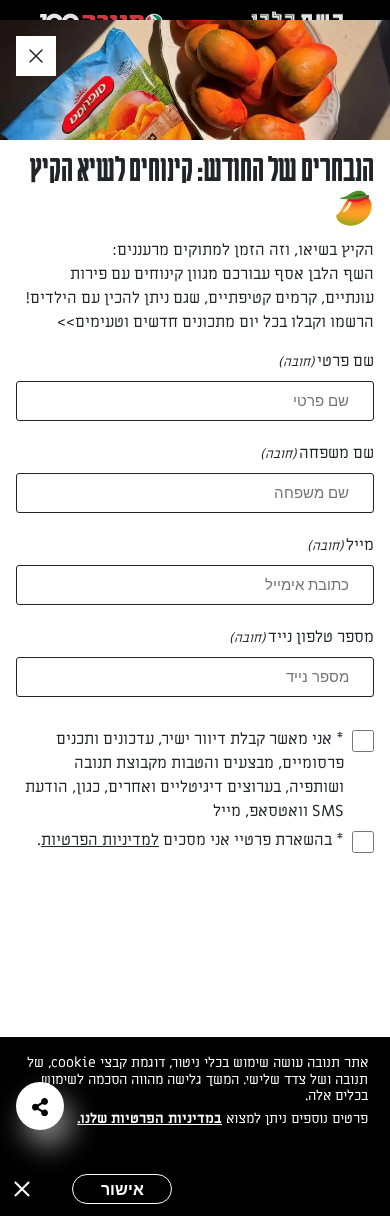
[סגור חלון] (36, 57)
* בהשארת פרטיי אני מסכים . (190, 840)
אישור (122, 1189)
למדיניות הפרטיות (100, 840)
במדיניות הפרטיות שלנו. (149, 1118)
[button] (40, 1106)
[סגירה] (22, 1189)
